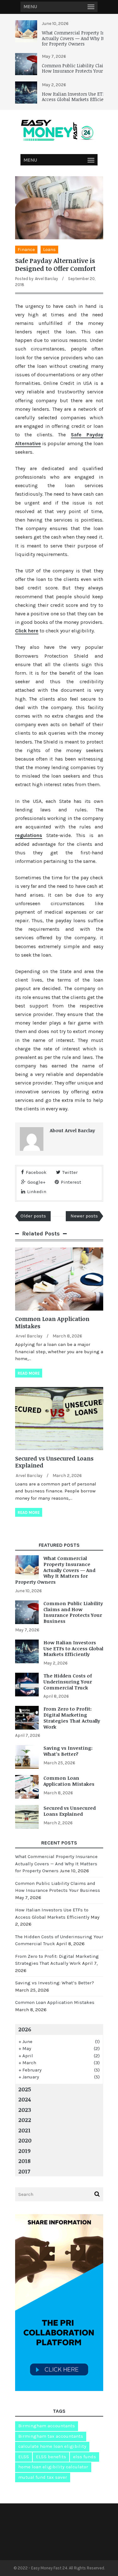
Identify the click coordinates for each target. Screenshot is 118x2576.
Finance (26, 249)
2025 (25, 2089)
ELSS (24, 2457)
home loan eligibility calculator (53, 2467)
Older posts (33, 1216)
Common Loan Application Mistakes (52, 1322)
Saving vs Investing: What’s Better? (68, 1751)
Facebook (36, 1172)
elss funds (84, 2457)
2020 (25, 2140)
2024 (25, 2099)
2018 (24, 2161)
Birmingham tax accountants (51, 2436)
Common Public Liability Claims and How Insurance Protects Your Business (73, 1612)
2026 (25, 2029)
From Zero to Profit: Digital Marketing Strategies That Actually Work (72, 1718)
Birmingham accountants (47, 2426)
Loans (49, 249)
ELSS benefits (51, 2457)
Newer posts (84, 1216)
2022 (25, 2120)
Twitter (70, 1172)
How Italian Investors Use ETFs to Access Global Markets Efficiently (77, 97)
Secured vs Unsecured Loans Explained (54, 1462)
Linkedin (37, 1192)
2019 (24, 2151)
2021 (24, 2130)
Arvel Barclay (46, 279)
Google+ (36, 1182)
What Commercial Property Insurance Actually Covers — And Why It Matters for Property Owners (55, 1570)
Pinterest (71, 1182)
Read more (29, 1373)
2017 (24, 2171)
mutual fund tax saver (43, 2477)
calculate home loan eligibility (52, 2446)
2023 (25, 2110)
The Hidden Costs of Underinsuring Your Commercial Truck (68, 1682)
